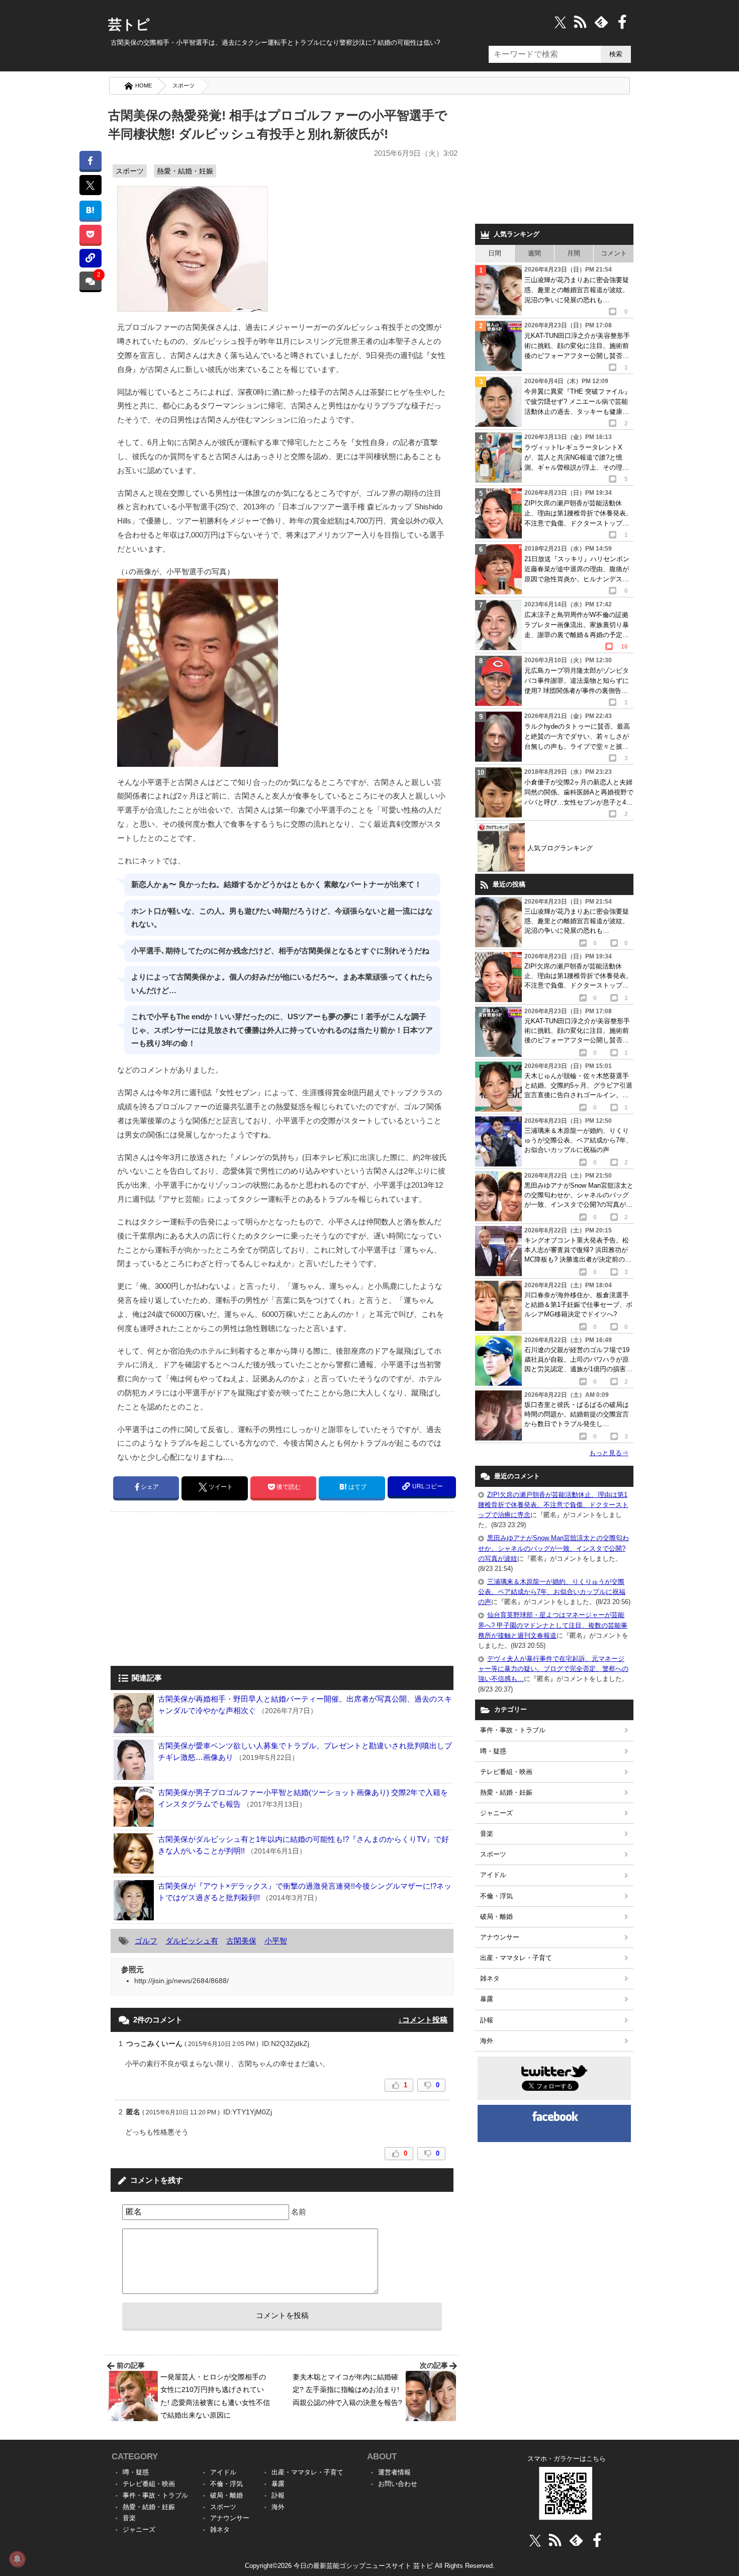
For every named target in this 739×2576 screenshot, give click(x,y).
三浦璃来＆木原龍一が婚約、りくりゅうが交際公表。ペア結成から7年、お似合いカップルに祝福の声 (552, 1592)
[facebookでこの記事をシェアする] (90, 160)
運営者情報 (394, 2472)
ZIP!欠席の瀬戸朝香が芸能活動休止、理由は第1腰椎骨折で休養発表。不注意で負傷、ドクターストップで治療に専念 (553, 1505)
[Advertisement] (195, 1590)
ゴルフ (146, 1941)
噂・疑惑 (493, 1751)
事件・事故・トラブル (513, 1730)
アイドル (493, 1875)
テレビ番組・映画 (506, 1772)
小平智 (276, 1941)
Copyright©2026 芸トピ (370, 2566)
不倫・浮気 (496, 1896)
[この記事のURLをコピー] (90, 258)
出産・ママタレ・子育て (516, 1958)
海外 (487, 2041)
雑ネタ (490, 1978)
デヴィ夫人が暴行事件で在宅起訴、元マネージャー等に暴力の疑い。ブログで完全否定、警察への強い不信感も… (553, 1669)
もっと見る (609, 1453)
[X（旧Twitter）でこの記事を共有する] (90, 185)
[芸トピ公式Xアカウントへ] (535, 2540)
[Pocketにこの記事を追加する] (90, 234)
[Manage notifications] (17, 2559)
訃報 (487, 2020)
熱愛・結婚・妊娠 (185, 171)
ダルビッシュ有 (192, 1941)
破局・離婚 (496, 1917)
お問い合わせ (398, 2484)
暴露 (487, 1999)
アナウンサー (500, 1937)
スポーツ (183, 85)
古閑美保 (241, 1941)
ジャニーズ (496, 1813)
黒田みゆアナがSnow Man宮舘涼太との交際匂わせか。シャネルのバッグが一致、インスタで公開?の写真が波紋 (553, 1548)
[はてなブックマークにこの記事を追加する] (90, 210)
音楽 (487, 1834)
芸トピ (129, 25)
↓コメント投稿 (423, 2020)
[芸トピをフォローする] (560, 22)
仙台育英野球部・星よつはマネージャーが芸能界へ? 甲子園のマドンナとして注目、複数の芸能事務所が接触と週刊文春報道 (553, 1625)
